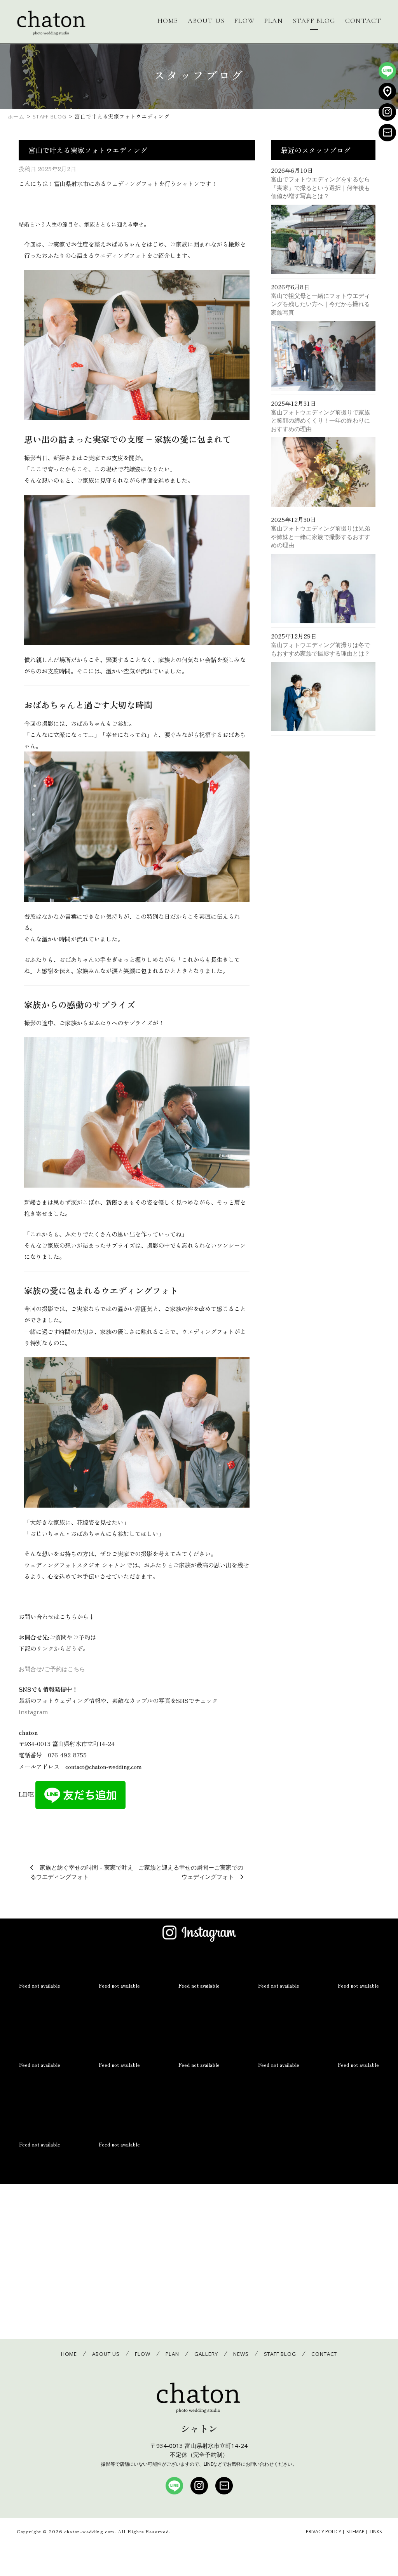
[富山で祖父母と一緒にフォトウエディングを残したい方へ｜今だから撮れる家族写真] (323, 357)
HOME (168, 21)
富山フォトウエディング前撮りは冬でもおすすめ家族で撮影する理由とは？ (320, 649)
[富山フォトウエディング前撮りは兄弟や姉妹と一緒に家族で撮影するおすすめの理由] (323, 590)
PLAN (274, 21)
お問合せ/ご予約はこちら (52, 1669)
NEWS (241, 2354)
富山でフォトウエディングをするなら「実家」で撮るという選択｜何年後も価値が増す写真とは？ (320, 187)
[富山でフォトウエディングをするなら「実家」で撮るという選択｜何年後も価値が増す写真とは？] (323, 241)
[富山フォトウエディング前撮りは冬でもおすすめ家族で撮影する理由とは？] (323, 698)
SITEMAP (355, 2532)
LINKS (376, 2532)
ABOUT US (206, 21)
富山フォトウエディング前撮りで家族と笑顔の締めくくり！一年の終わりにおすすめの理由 (320, 420)
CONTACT (363, 21)
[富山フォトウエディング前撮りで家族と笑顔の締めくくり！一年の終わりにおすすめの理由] (323, 474)
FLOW (244, 21)
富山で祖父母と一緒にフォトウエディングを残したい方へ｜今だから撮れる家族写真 (320, 304)
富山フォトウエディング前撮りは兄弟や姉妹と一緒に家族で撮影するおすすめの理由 (320, 537)
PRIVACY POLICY (324, 2532)
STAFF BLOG (314, 21)
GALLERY (206, 2354)
